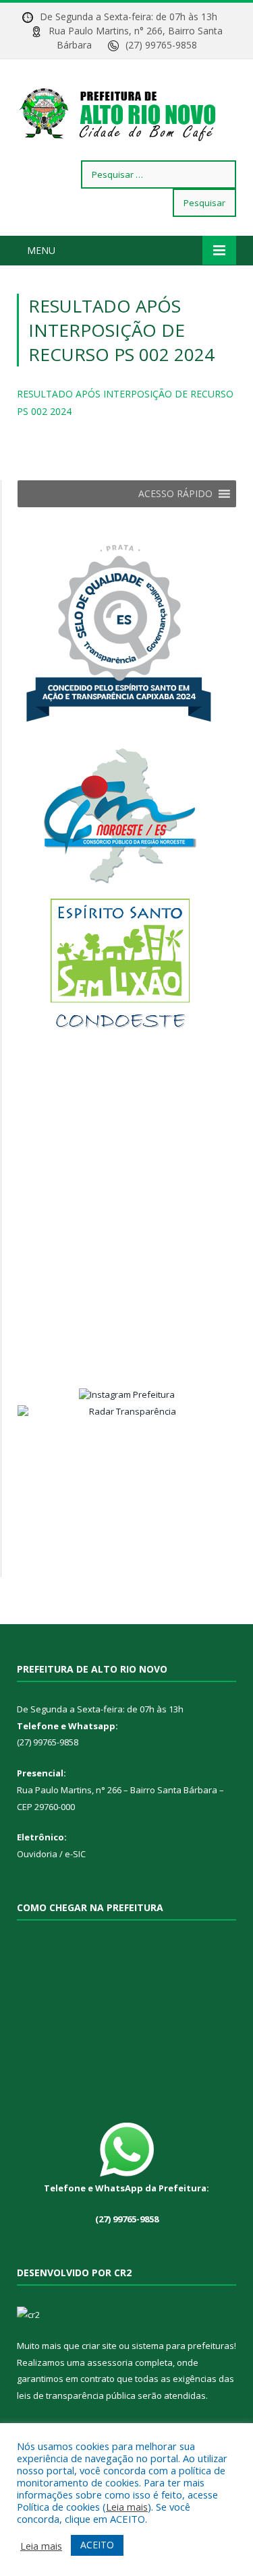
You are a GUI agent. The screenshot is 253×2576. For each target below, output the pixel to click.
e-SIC (74, 1854)
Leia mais (127, 2507)
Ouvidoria (37, 1854)
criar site (99, 2346)
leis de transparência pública (76, 2395)
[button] (175, 494)
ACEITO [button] (97, 2545)
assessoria (110, 2362)
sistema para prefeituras (183, 2346)
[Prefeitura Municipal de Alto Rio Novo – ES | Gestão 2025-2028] (126, 112)
